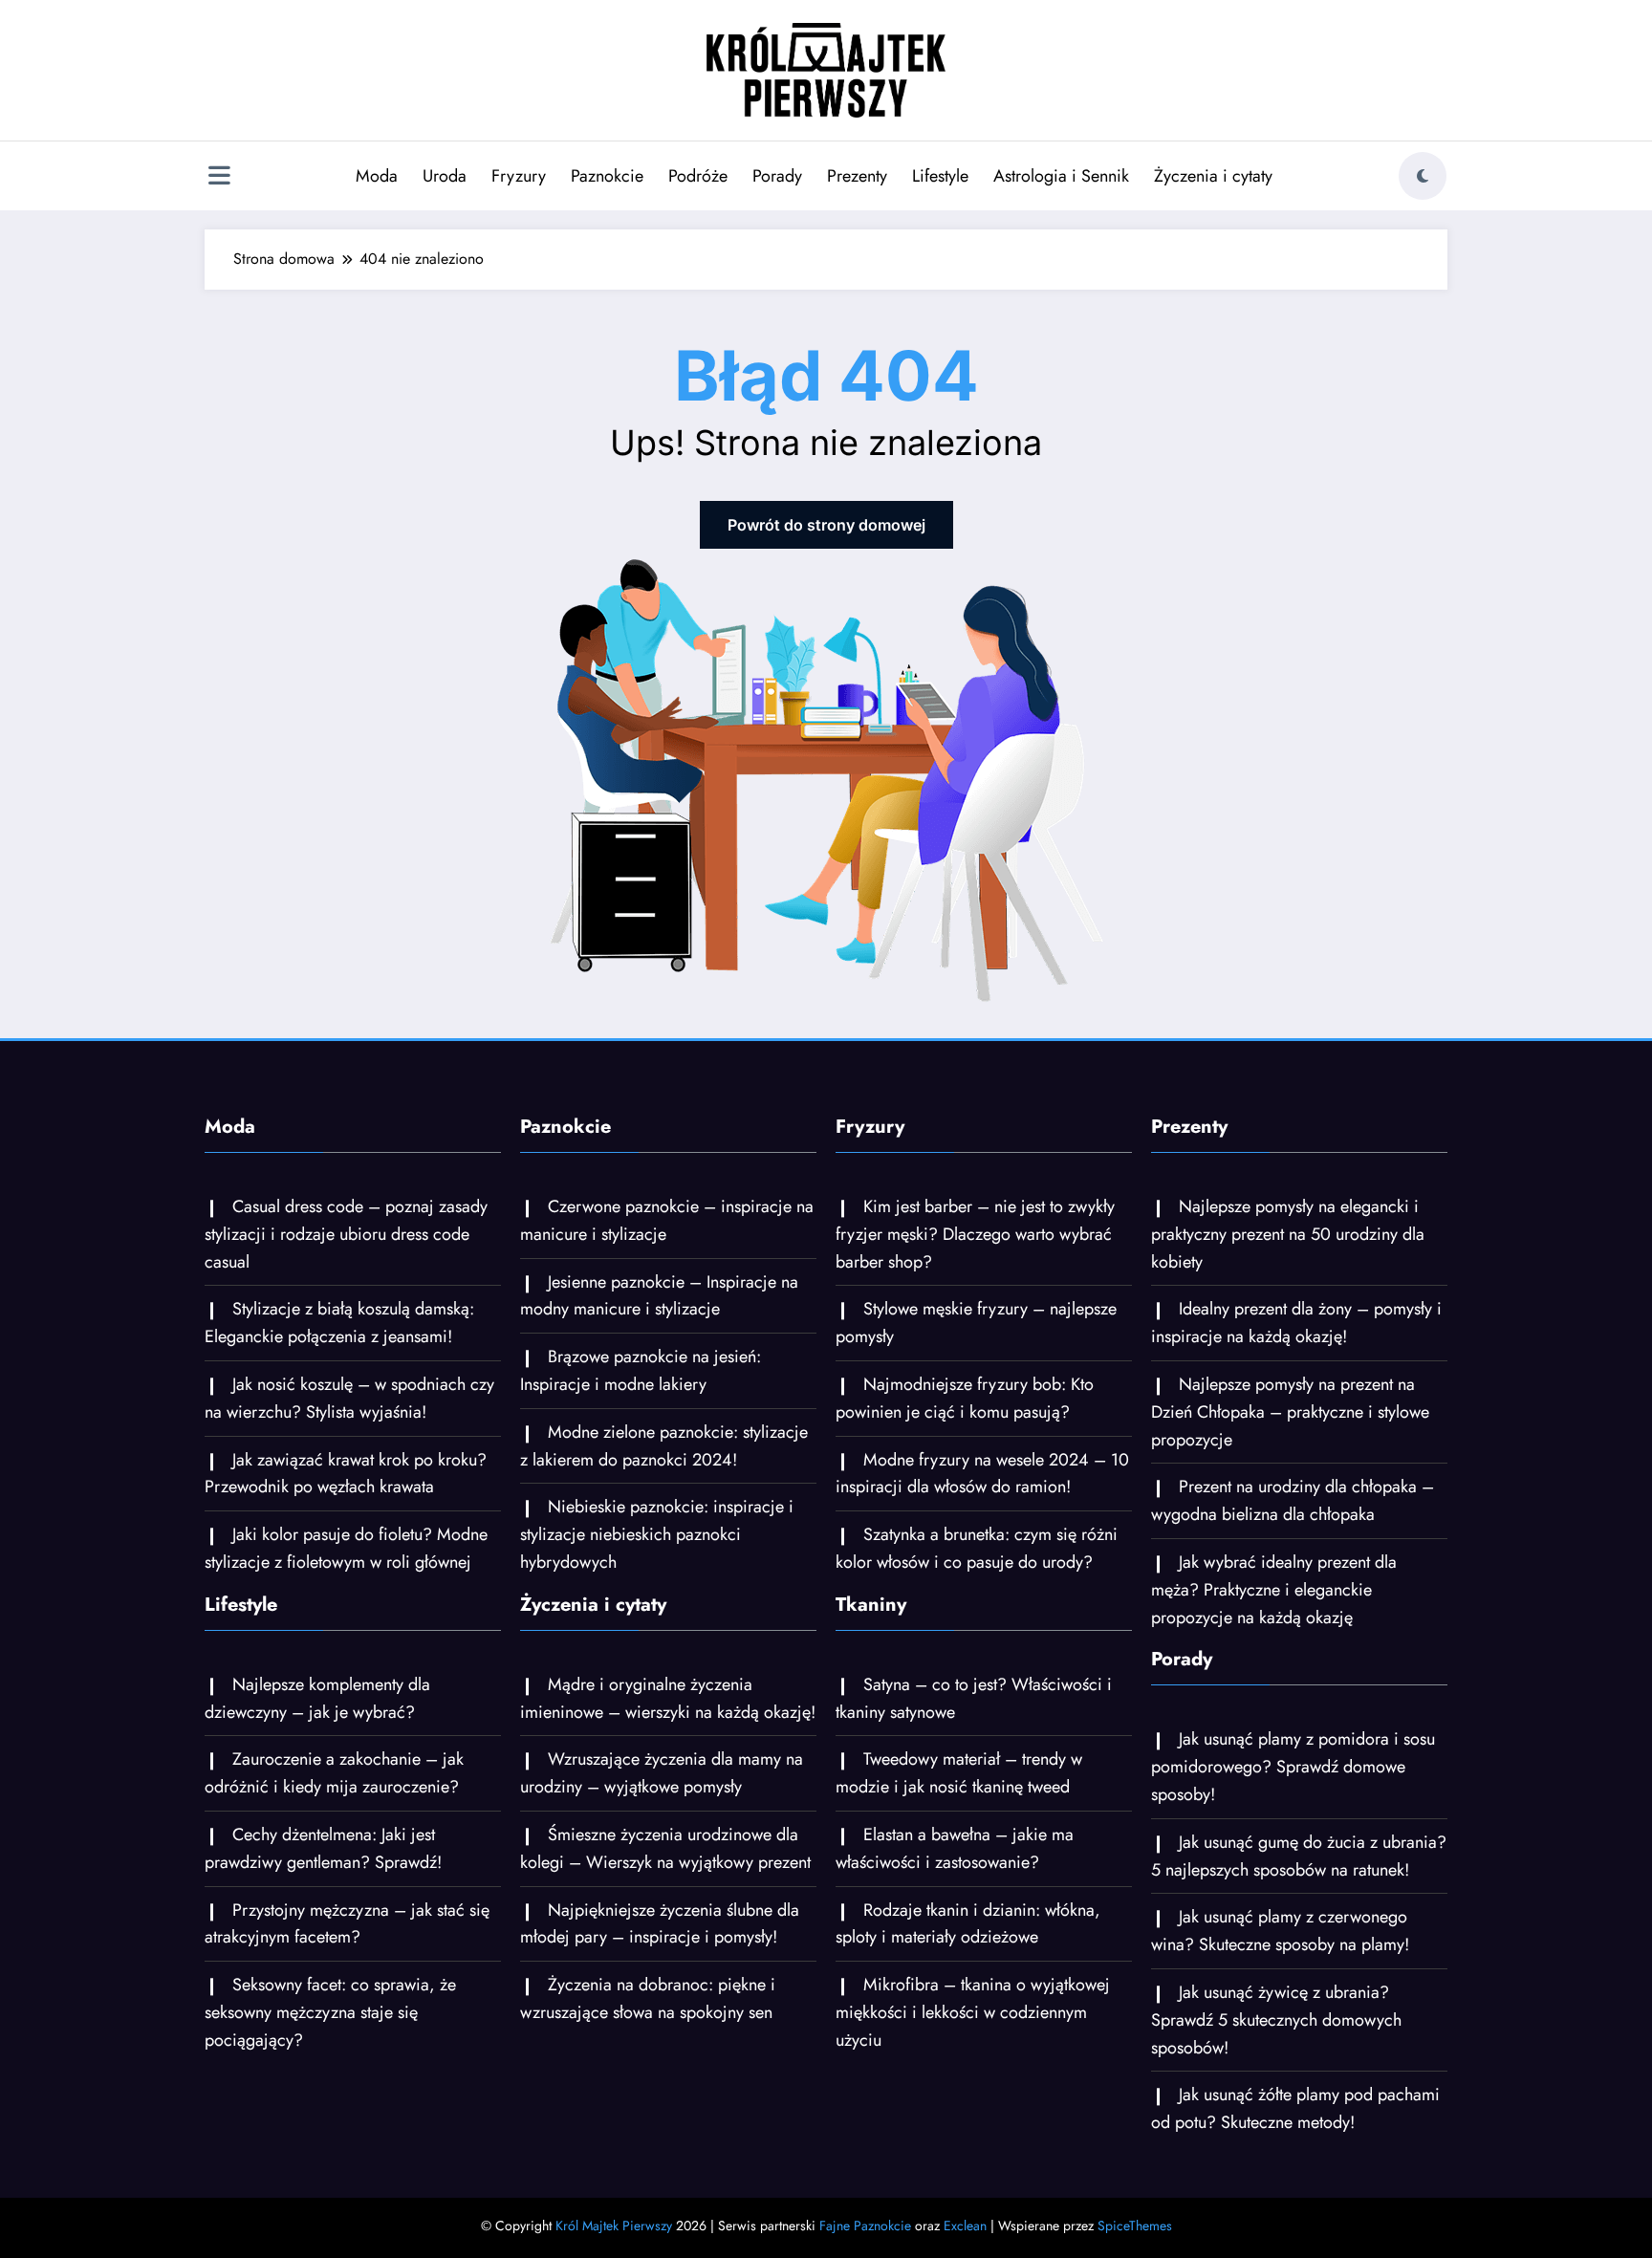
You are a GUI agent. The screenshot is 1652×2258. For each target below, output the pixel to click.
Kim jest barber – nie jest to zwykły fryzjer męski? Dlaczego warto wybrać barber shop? (975, 1234)
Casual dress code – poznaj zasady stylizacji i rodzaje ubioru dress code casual (346, 1234)
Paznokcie (607, 176)
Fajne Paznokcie (865, 2225)
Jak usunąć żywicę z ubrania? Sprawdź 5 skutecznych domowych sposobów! (1276, 2020)
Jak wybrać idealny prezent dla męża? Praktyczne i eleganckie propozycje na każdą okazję (1274, 1590)
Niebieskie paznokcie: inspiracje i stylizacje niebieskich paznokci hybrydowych (657, 1534)
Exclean (965, 2225)
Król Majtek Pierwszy (614, 2225)
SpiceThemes (1135, 2225)
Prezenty (857, 176)
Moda (377, 176)
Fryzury (519, 176)
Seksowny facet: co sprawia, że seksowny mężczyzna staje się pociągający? (330, 2012)
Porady (777, 176)
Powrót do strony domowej (826, 525)
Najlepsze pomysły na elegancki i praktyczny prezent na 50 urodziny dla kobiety (1288, 1234)
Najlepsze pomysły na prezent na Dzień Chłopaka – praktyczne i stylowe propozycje (1290, 1412)
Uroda (445, 176)
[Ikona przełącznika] (219, 178)
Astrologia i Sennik (1061, 176)
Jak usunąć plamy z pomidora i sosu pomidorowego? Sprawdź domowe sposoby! (1293, 1767)
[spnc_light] (1423, 176)
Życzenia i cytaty (1213, 176)
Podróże (698, 176)
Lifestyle (940, 176)
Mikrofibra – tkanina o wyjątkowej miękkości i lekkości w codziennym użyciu (973, 2012)
